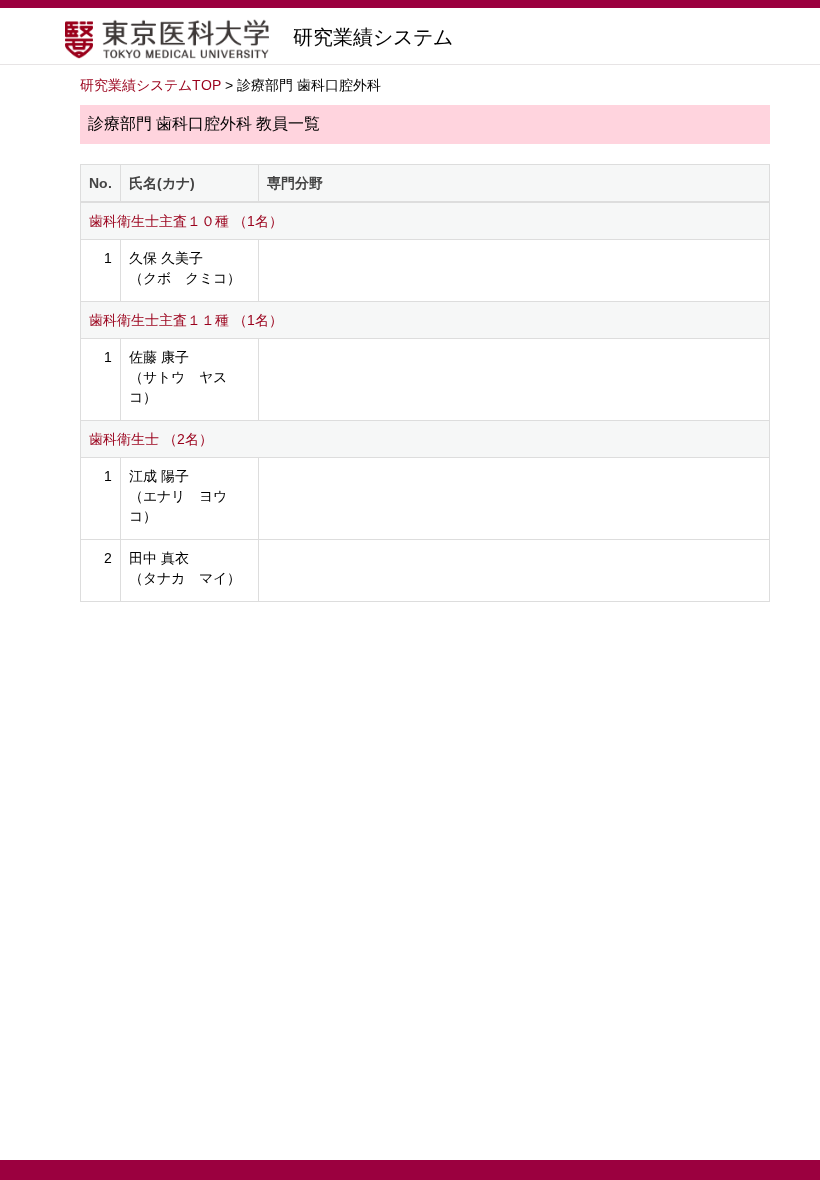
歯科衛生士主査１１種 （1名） (186, 320)
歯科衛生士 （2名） (151, 439)
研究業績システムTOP (150, 85)
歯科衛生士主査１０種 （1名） (186, 221)
